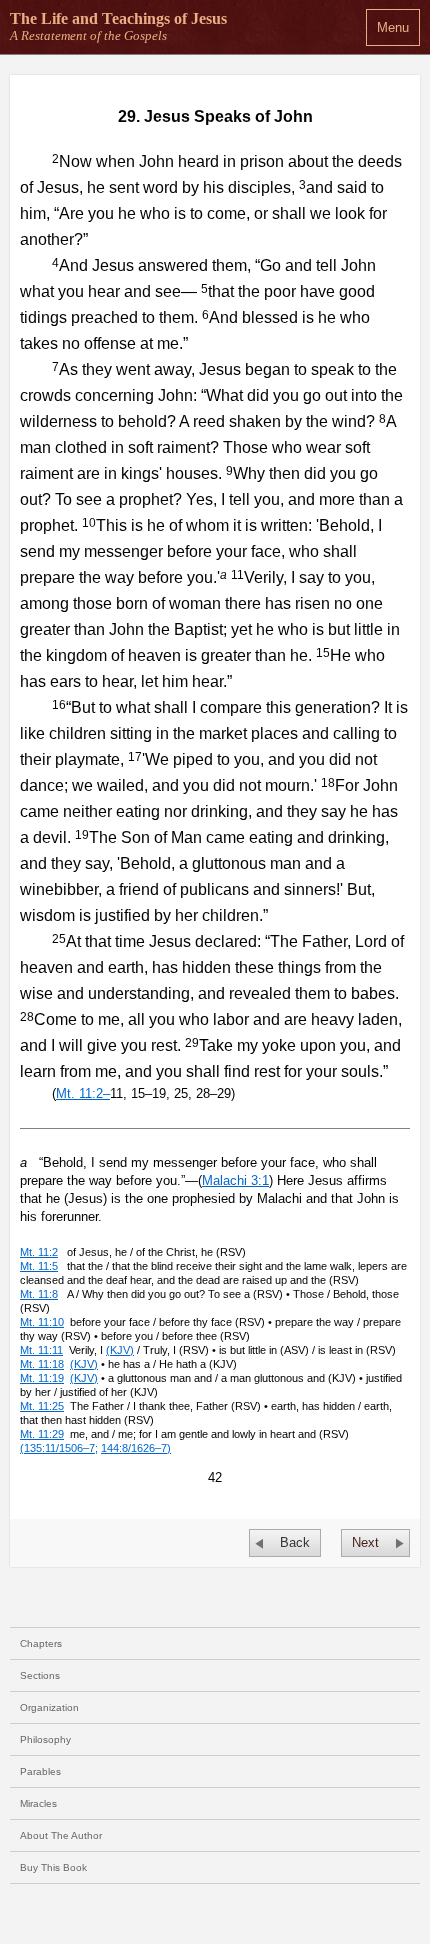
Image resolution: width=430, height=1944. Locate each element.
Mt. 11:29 (42, 1434)
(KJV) (120, 1350)
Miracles (38, 1803)
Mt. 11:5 (39, 1266)
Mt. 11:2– (83, 1093)
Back (295, 1542)
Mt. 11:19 (42, 1378)
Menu (393, 27)
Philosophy (45, 1739)
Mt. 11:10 (42, 1322)
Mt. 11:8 (39, 1294)
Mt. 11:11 (41, 1350)
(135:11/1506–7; (59, 1448)
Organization (49, 1707)
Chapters (41, 1643)
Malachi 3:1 (235, 1180)
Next (365, 1542)
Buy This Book (53, 1867)
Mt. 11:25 (42, 1406)
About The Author (61, 1835)
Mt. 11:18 (42, 1364)
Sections (40, 1675)
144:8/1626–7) (136, 1448)
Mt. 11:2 (39, 1252)
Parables (40, 1771)
